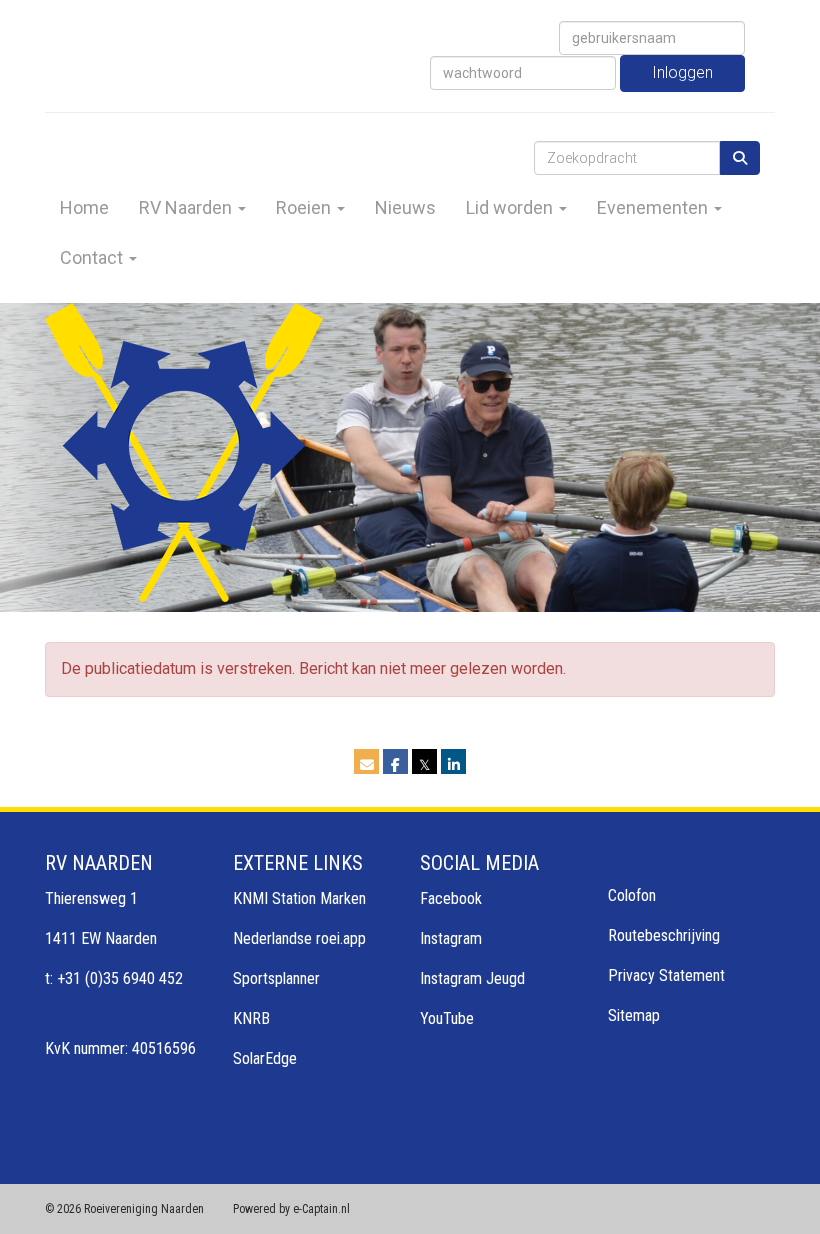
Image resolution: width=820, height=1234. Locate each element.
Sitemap (634, 1015)
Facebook (451, 898)
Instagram (451, 938)
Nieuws (405, 207)
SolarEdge (265, 1058)
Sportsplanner (276, 978)
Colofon (632, 895)
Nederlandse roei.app (299, 938)
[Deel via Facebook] (395, 764)
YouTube (447, 1018)
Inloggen (682, 72)
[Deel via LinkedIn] (453, 764)
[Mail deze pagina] (366, 764)
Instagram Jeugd (472, 978)
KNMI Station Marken (299, 898)
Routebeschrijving (664, 935)
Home (84, 207)
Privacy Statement (666, 975)
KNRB (251, 1018)
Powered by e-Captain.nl (291, 1209)
